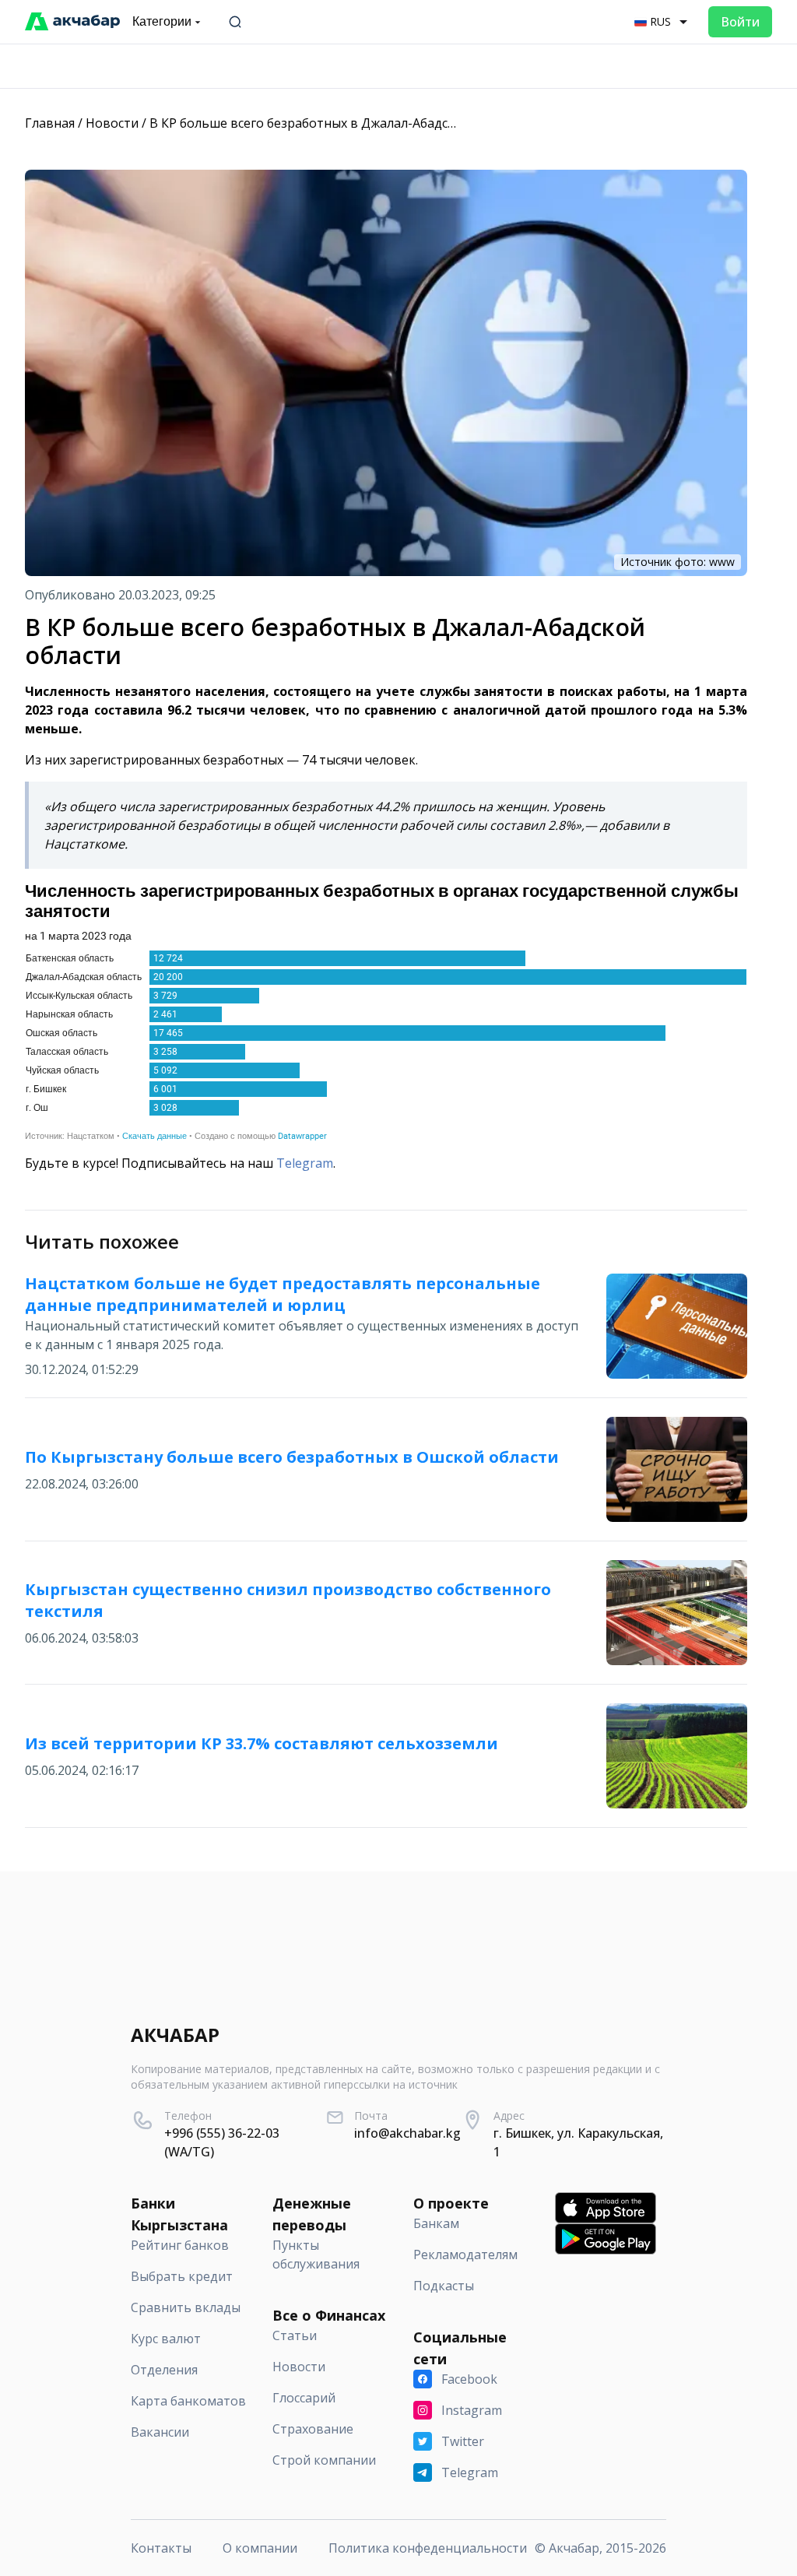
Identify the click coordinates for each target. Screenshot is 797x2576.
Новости (112, 123)
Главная (50, 123)
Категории (162, 21)
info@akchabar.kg (407, 2133)
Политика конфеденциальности (428, 2548)
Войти (740, 22)
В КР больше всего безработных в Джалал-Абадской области (336, 123)
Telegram (305, 1163)
